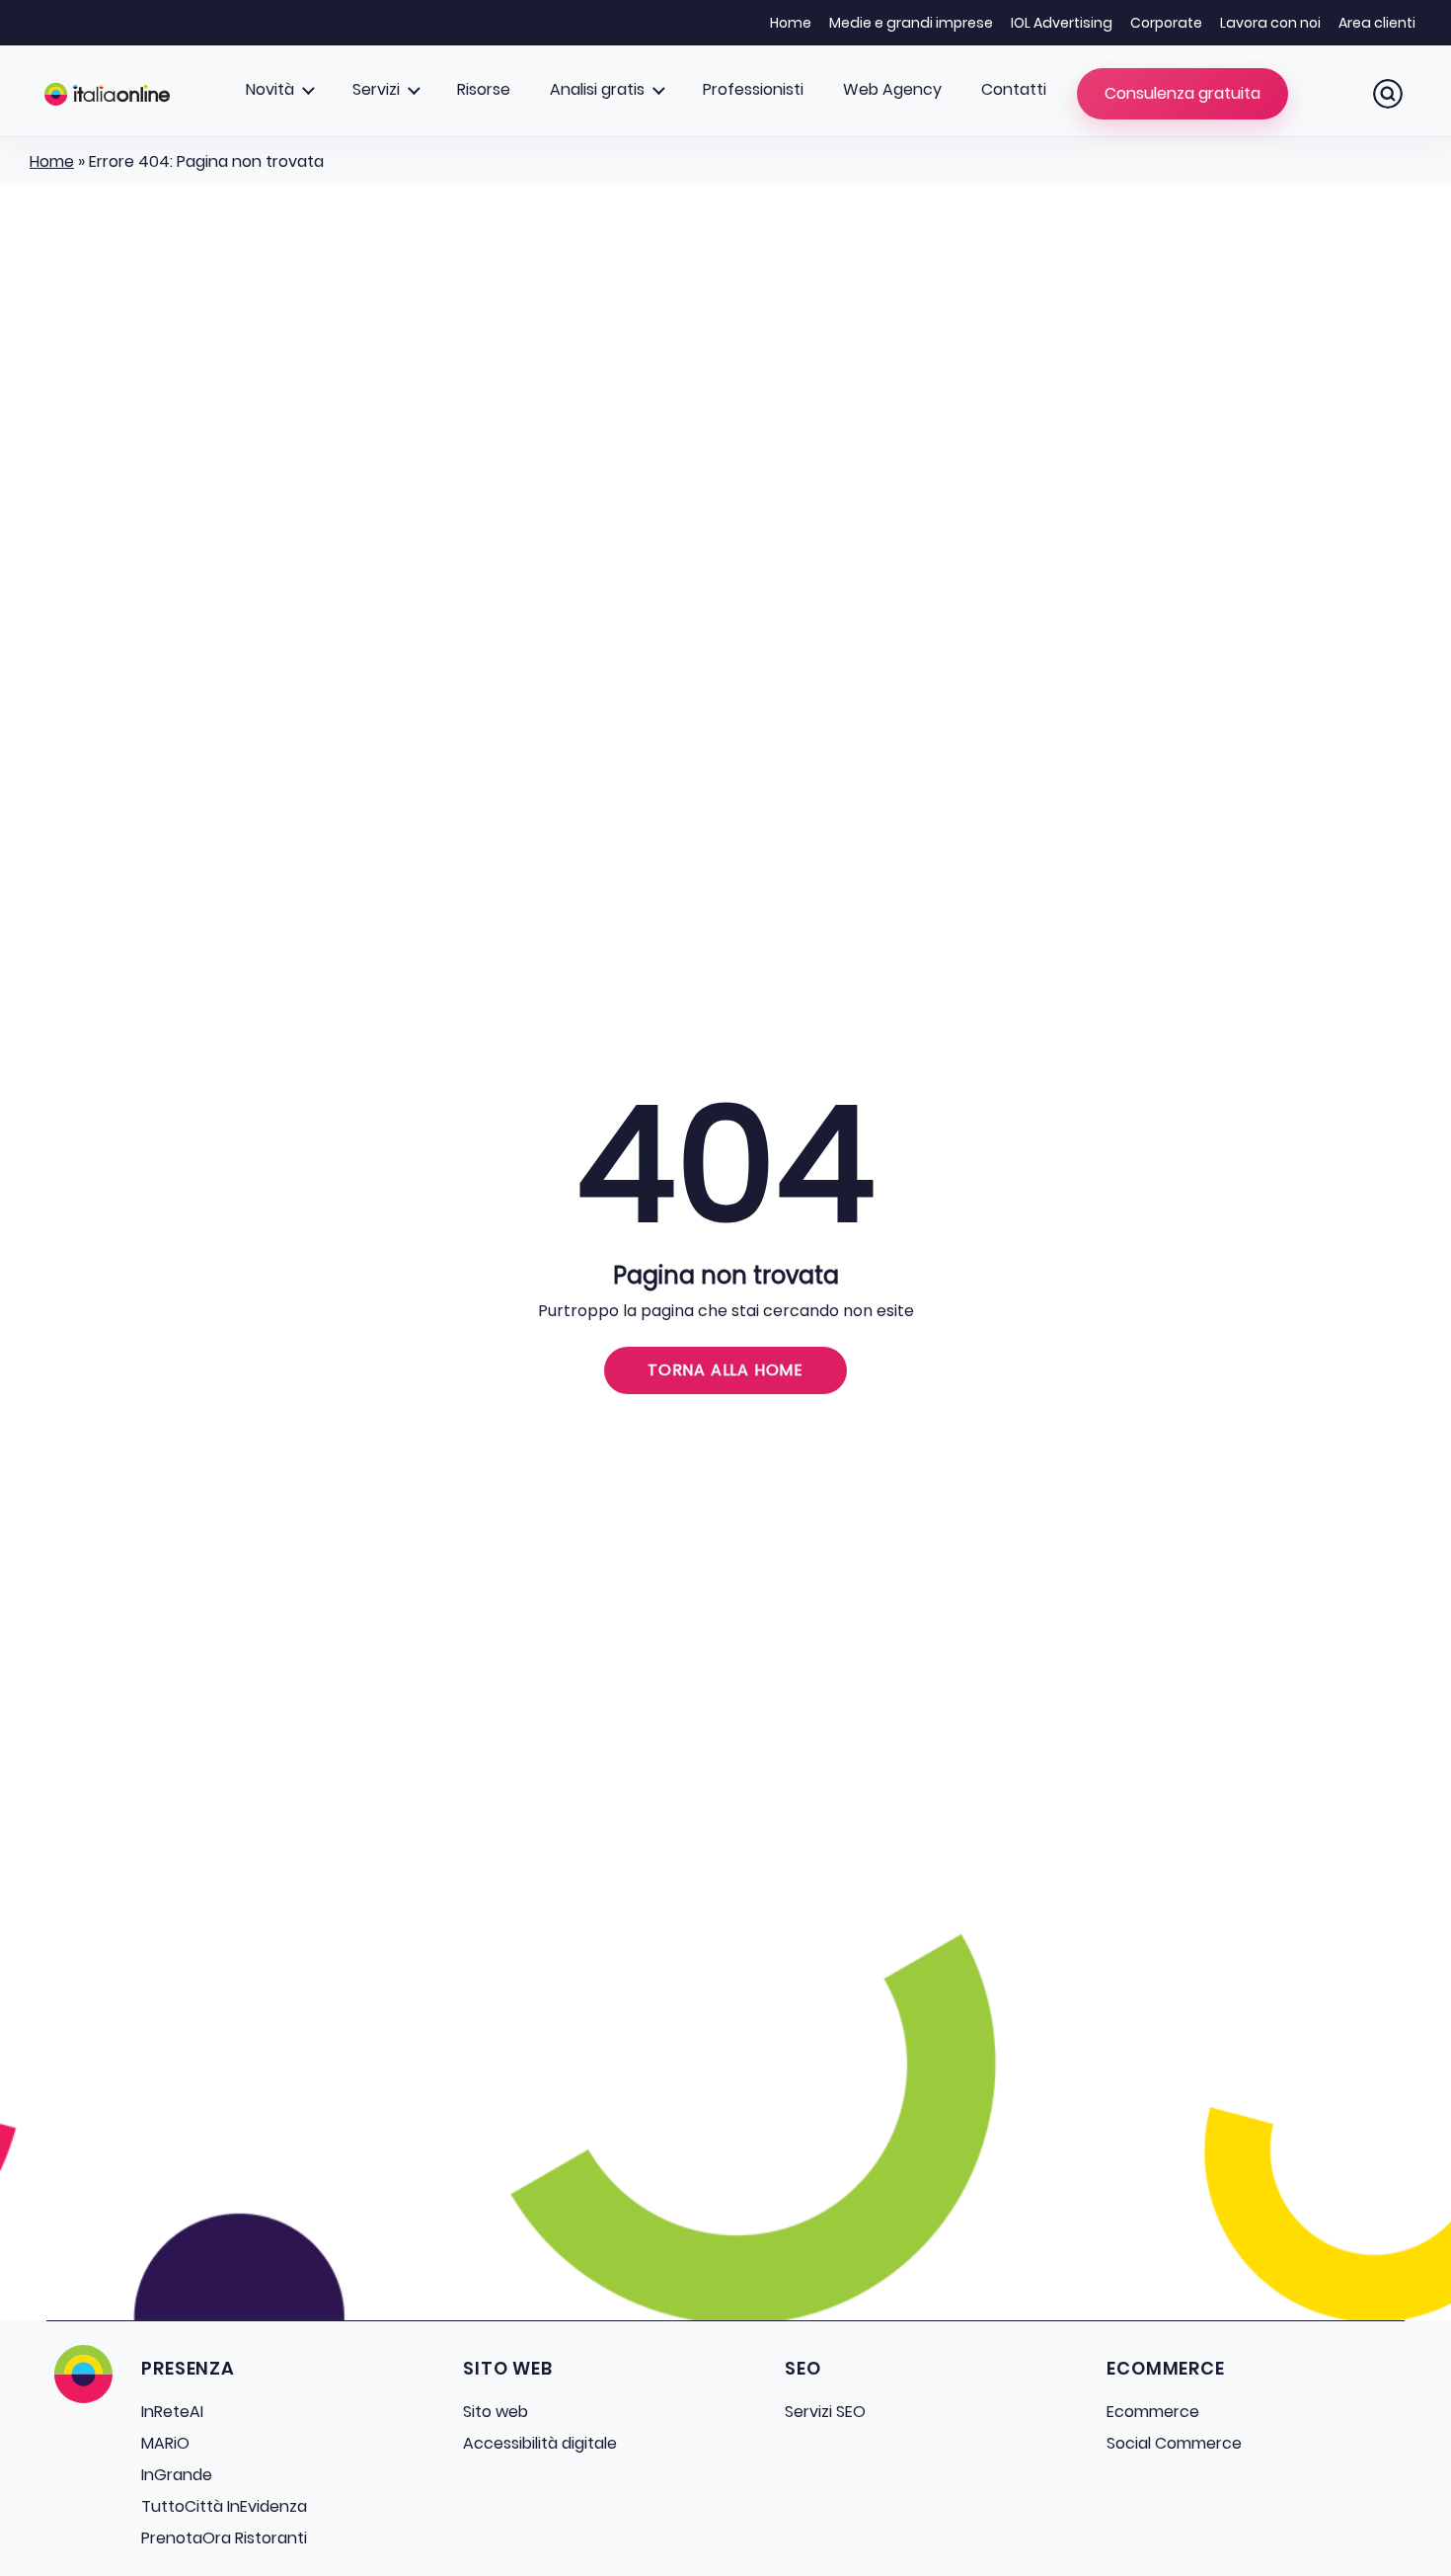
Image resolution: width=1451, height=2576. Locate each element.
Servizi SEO (825, 2412)
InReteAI (172, 2412)
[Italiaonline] (107, 94)
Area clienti (1377, 23)
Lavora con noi (1270, 23)
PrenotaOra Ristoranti (224, 2538)
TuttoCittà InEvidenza (224, 2506)
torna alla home (725, 1370)
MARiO (165, 2443)
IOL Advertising (1062, 23)
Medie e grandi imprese (911, 23)
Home (791, 23)
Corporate (1166, 23)
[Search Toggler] (1388, 94)
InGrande (177, 2475)
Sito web (496, 2412)
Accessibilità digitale (540, 2443)
